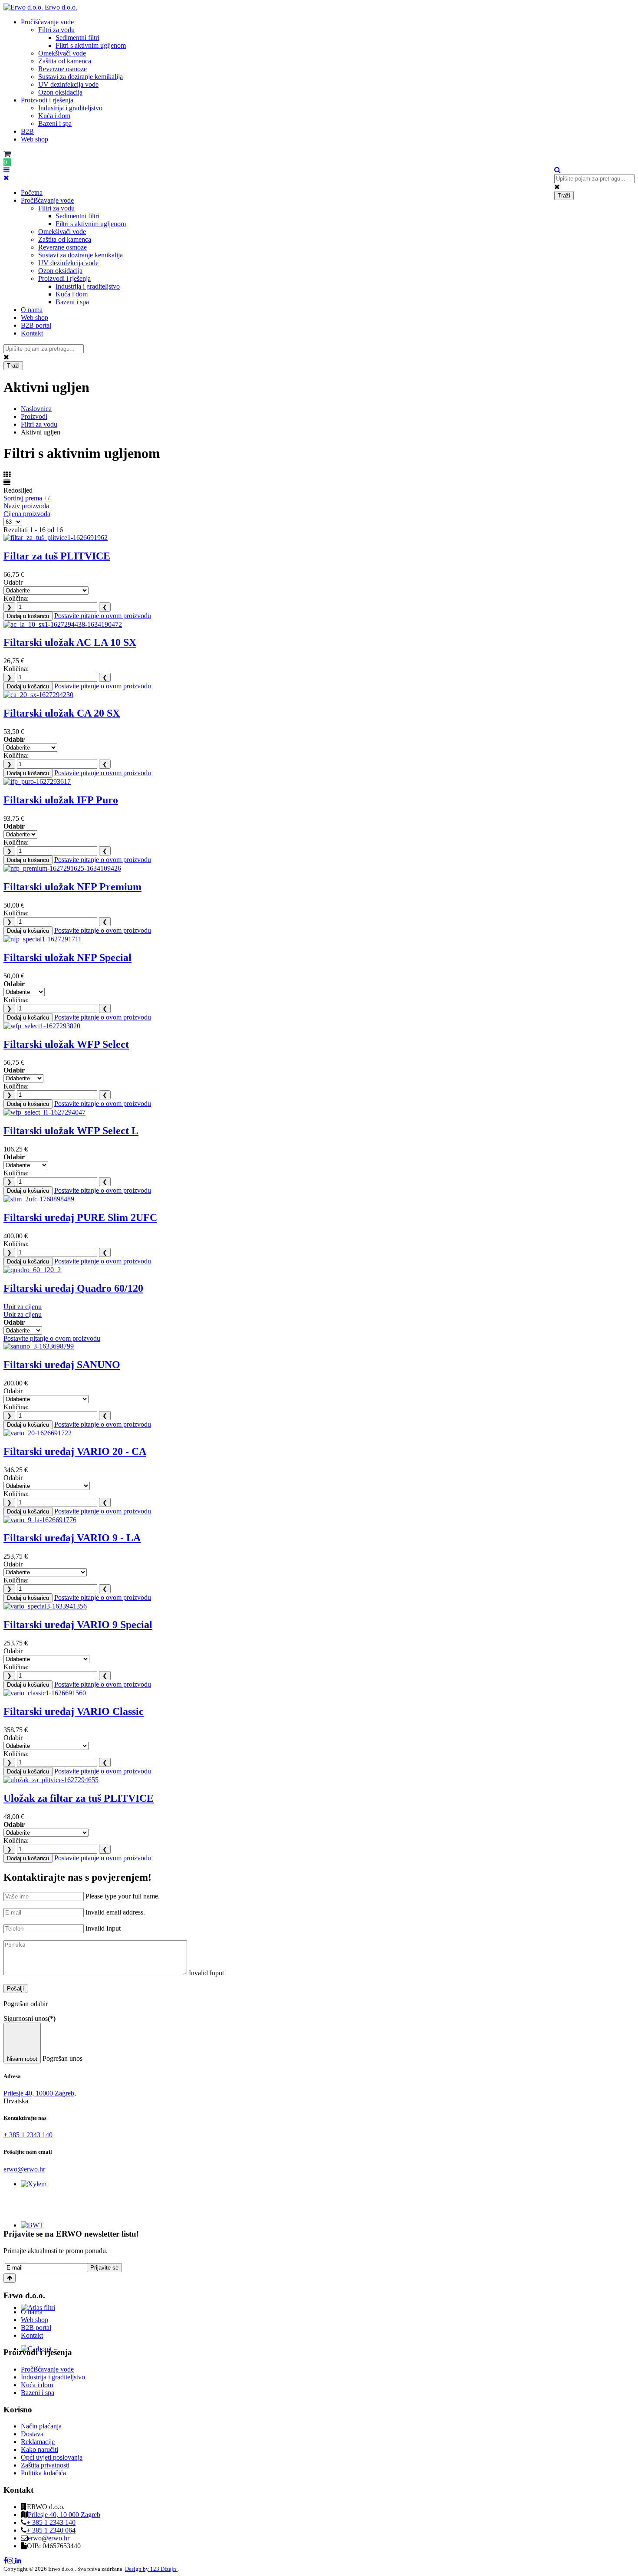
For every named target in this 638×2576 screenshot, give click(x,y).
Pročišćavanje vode (47, 22)
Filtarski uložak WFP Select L (71, 1131)
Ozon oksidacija (60, 92)
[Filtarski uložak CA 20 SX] (38, 695)
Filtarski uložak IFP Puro (61, 800)
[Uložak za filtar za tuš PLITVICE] (51, 1780)
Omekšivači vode (62, 53)
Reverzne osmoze (62, 69)
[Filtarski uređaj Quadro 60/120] (32, 1270)
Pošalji (15, 1989)
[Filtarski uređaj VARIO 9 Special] (45, 1606)
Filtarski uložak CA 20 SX (62, 713)
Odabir (13, 582)
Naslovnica (36, 409)
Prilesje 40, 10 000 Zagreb (64, 2515)
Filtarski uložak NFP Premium (72, 887)
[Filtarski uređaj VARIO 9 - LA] (40, 1520)
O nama (32, 310)
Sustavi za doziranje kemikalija (81, 77)
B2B (27, 131)
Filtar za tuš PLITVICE (57, 556)
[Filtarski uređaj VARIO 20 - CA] (38, 1433)
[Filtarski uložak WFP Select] (42, 1026)
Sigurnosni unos (30, 2018)
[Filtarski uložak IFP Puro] (37, 781)
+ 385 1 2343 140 (28, 2135)
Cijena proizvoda (27, 514)
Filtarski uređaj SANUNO (62, 1365)
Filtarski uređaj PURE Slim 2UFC (80, 1217)
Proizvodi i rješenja (47, 100)
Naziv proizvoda (26, 506)
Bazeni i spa (55, 123)
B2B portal (36, 325)
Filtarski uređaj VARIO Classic (74, 1711)
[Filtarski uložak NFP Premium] (62, 868)
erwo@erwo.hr (24, 2169)
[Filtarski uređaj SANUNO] (39, 1346)
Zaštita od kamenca (65, 61)
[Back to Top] (10, 2278)
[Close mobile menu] (6, 178)
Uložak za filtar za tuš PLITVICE (79, 1798)
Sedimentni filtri (77, 38)
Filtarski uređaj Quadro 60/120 (73, 1288)
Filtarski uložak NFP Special (67, 957)
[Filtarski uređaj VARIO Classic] (45, 1693)
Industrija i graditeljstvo (70, 108)
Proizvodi (34, 416)
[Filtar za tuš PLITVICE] (56, 538)
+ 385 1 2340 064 (51, 2530)
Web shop (35, 139)
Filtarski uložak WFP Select (66, 1044)
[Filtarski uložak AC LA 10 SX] (63, 624)
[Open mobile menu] (7, 170)
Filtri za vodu (56, 30)
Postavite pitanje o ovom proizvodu (103, 616)
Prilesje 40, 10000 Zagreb (39, 2093)
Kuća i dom (54, 116)
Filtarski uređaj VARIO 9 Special (78, 1625)
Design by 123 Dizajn (151, 2569)
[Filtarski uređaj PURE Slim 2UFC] (39, 1199)
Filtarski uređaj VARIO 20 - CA (75, 1451)
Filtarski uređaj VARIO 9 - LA (72, 1538)
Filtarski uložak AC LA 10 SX (70, 642)
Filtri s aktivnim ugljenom (91, 45)
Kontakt (32, 333)
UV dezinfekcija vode (68, 84)
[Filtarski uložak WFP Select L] (44, 1112)
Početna (32, 192)
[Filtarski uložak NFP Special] (43, 939)
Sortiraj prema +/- (28, 498)
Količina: (16, 598)
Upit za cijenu (23, 1307)
